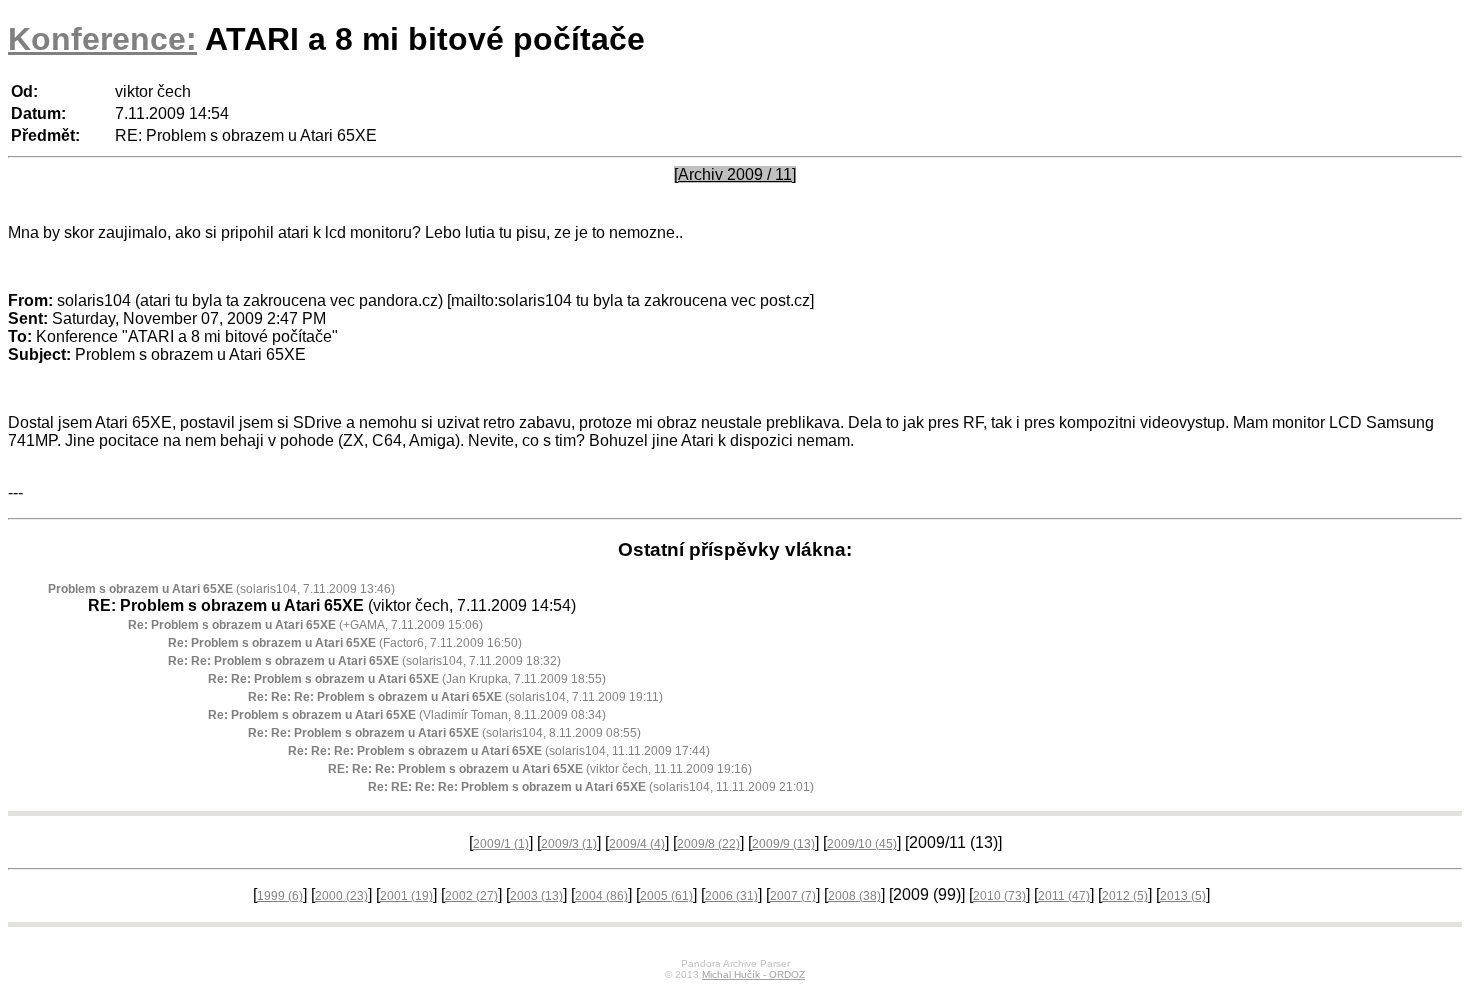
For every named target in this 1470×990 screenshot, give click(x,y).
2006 (731, 896)
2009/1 (501, 844)
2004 (601, 896)
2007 (793, 896)
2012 (1125, 896)
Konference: (102, 39)
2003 (536, 896)
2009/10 (862, 844)
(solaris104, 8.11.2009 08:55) (444, 733)
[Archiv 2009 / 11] (735, 174)
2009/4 (637, 844)
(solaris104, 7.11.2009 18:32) (364, 661)
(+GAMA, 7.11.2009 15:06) (305, 625)
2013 (1183, 896)
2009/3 (569, 844)
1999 (280, 896)
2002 (471, 896)
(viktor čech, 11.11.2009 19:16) (540, 769)
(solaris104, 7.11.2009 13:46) (221, 589)
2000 (341, 896)
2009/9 (783, 844)
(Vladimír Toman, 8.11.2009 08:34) (407, 715)
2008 (854, 896)
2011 (1064, 896)
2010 (999, 896)
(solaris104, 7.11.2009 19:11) (455, 697)
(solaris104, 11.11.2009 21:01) (591, 787)
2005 (666, 896)
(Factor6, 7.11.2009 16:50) (345, 643)
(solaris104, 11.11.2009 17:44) (499, 751)
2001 (406, 896)
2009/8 (708, 844)
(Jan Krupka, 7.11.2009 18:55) (407, 679)
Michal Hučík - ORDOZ (753, 974)
